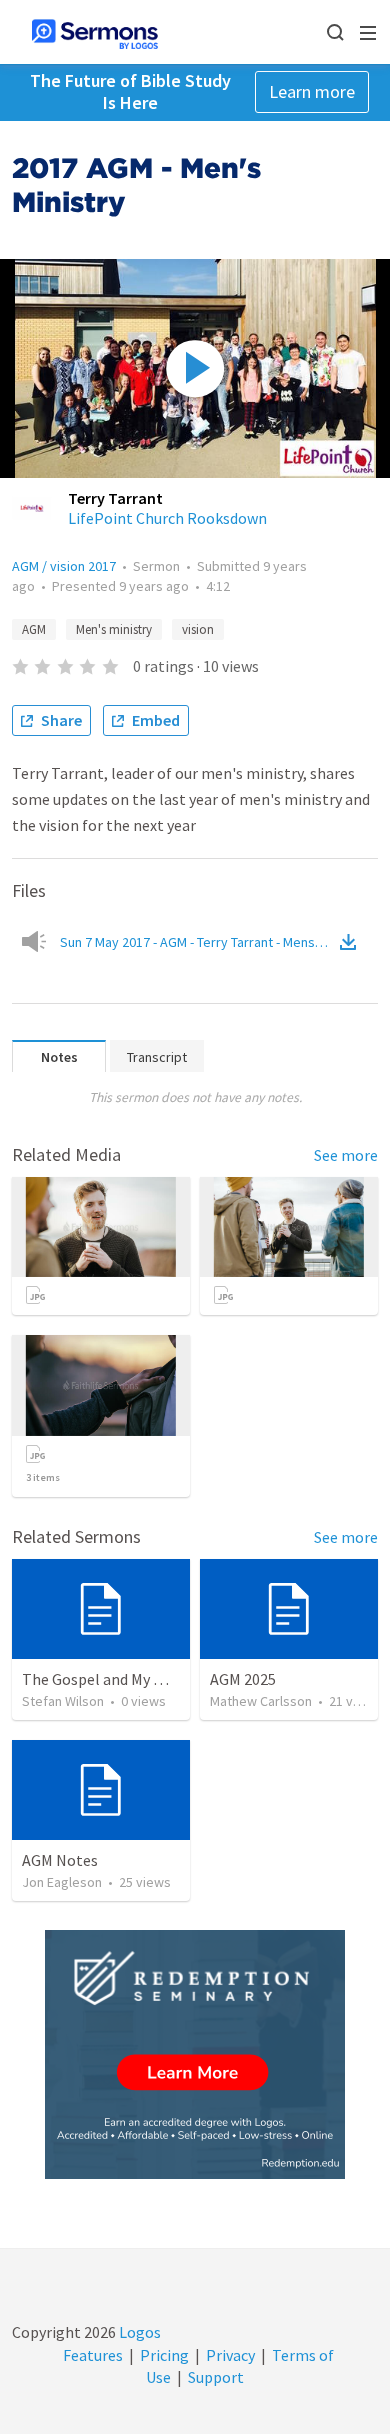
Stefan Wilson (63, 1701)
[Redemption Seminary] (195, 2054)
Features (93, 2355)
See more (346, 1155)
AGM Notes (60, 1860)
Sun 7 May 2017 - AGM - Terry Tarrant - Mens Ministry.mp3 (198, 942)
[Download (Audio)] (352, 942)
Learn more (312, 91)
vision (198, 629)
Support (216, 2377)
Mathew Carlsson (261, 1701)
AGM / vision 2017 (64, 566)
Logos (138, 2332)
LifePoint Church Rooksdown (167, 518)
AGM (34, 629)
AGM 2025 (243, 1679)
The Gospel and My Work (105, 1679)
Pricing (164, 2355)
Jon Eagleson (62, 1882)
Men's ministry (114, 629)
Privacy (230, 2355)
